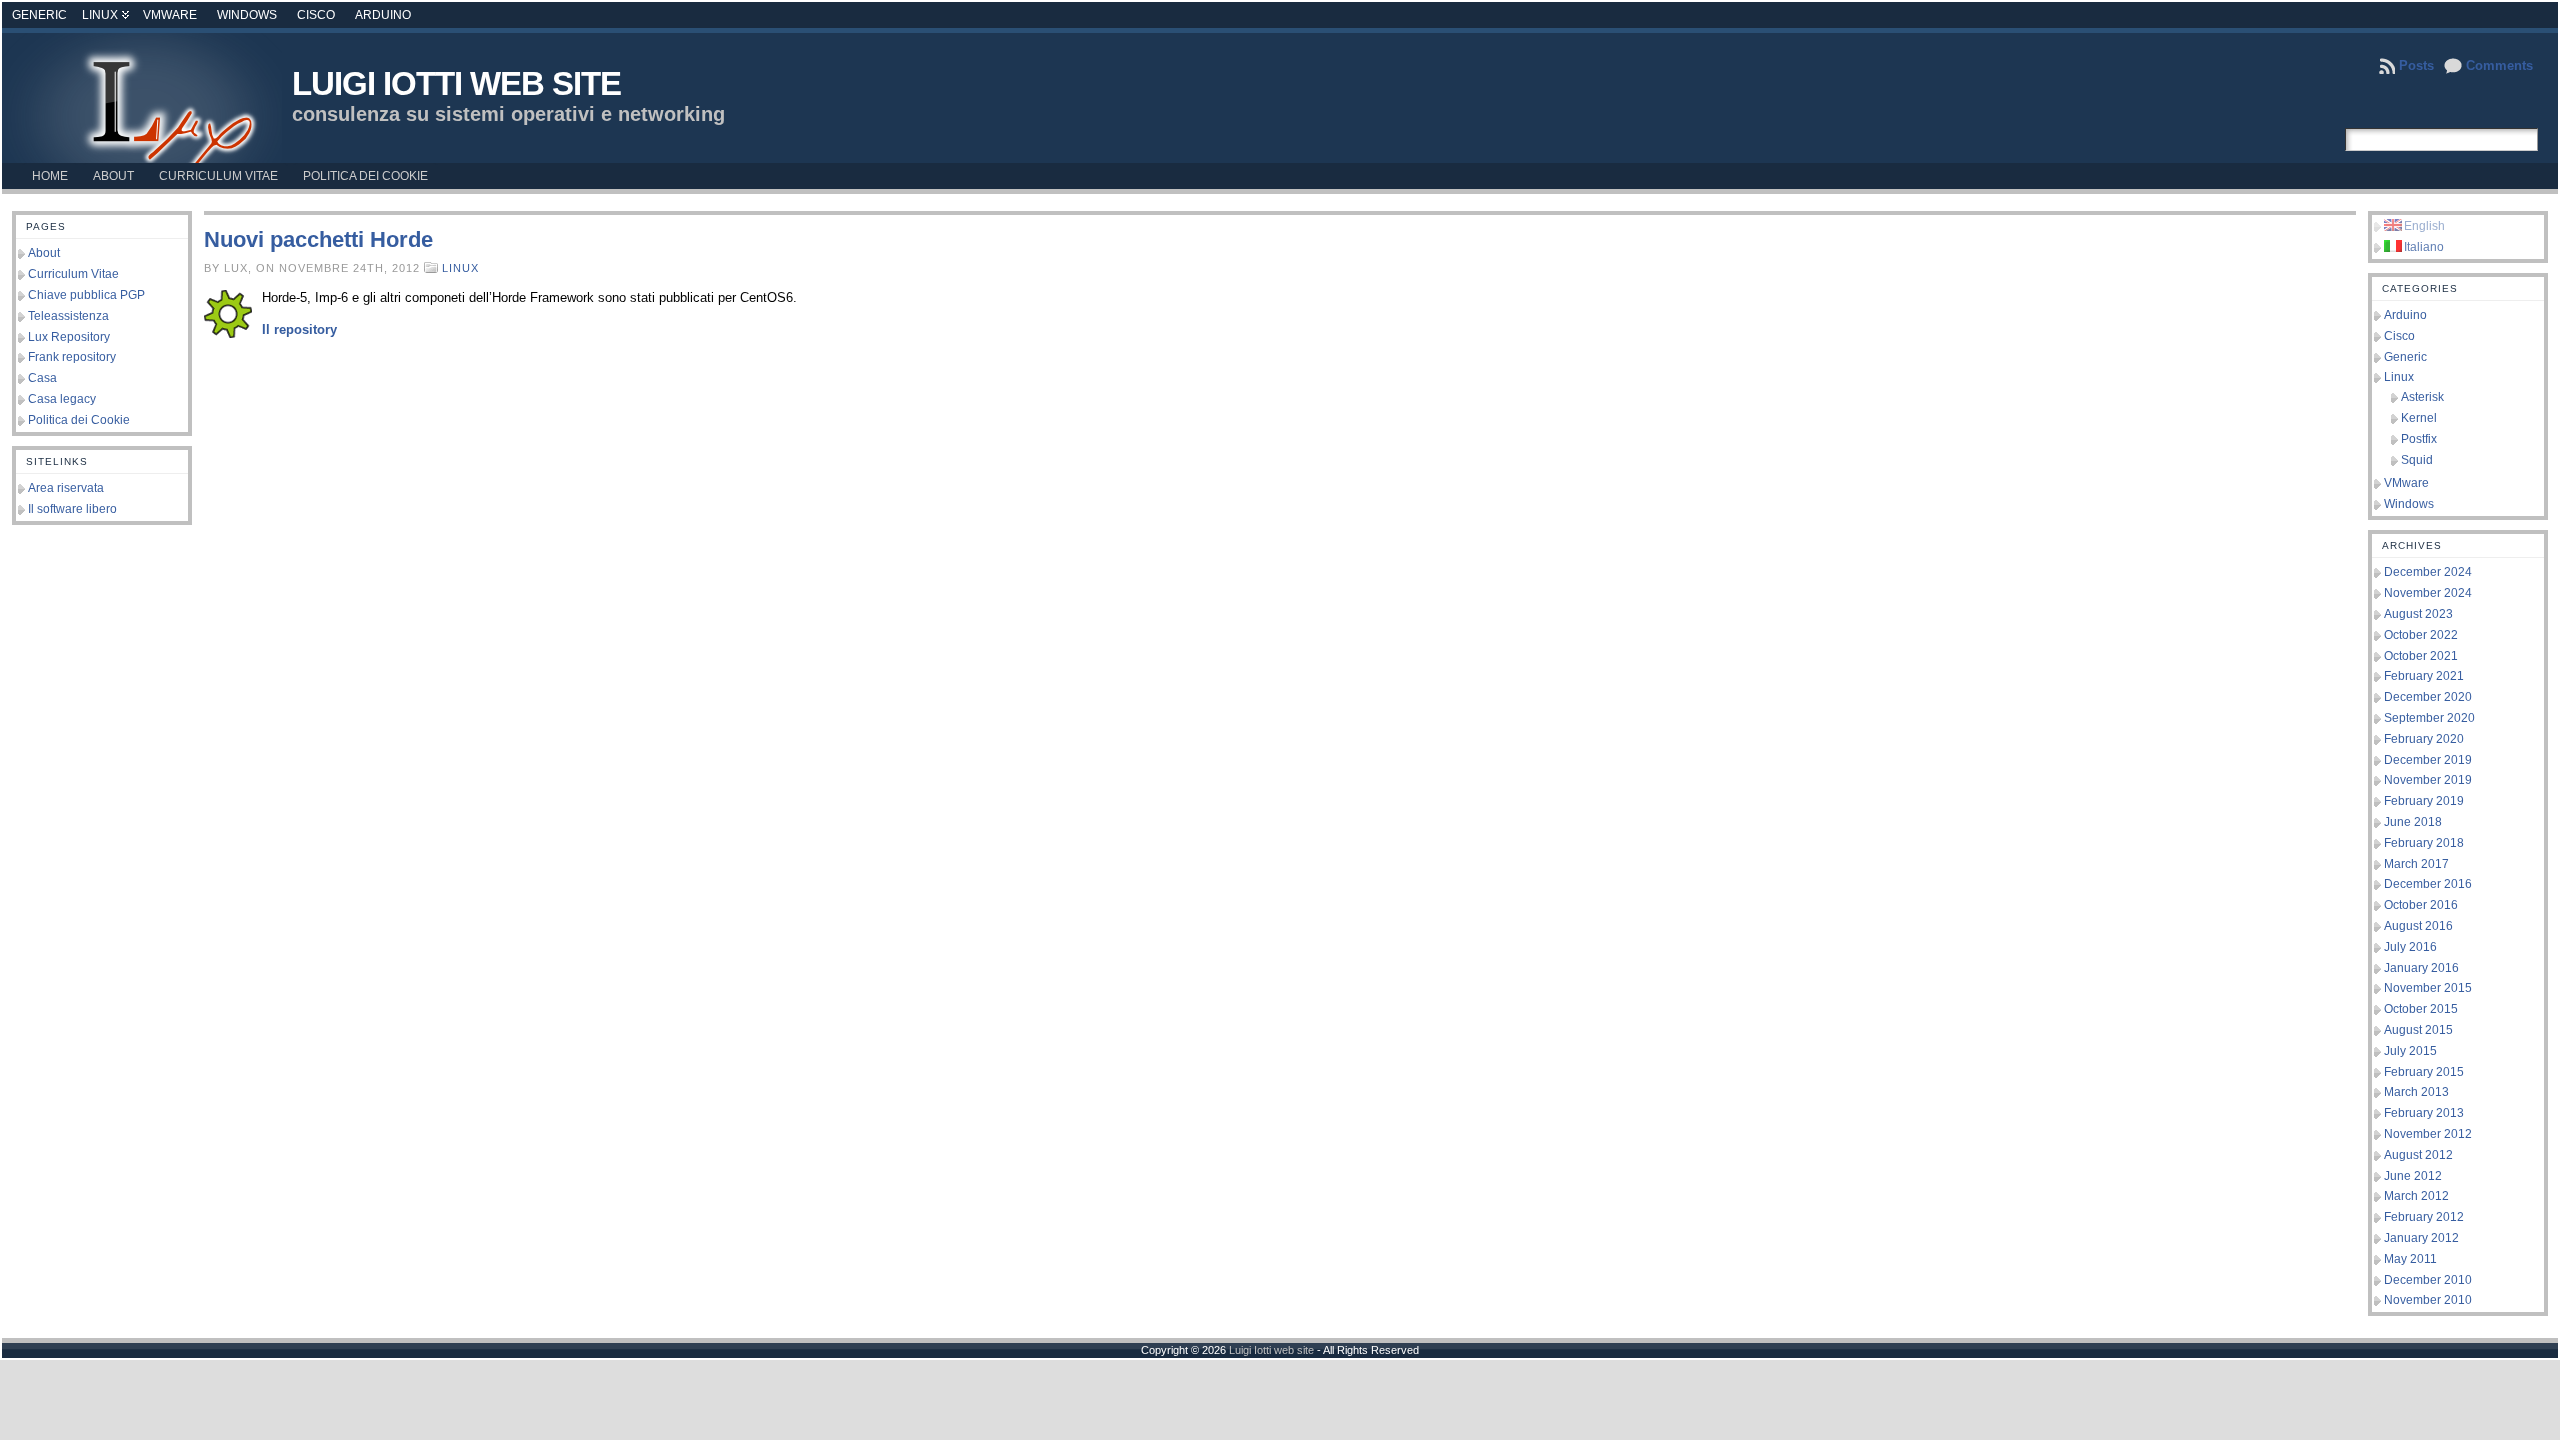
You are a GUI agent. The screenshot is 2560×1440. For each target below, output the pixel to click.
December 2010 (2428, 1280)
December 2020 (2428, 697)
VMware (170, 15)
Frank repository (72, 357)
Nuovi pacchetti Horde (318, 239)
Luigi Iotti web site (456, 84)
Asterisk (2422, 397)
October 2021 (2421, 656)
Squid (2417, 460)
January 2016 (2421, 968)
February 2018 (2424, 843)
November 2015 (2428, 988)
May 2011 (2410, 1259)
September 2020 (2429, 718)
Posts (2416, 65)
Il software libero (72, 509)
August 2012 (2418, 1155)
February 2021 (2424, 676)
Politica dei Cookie (79, 420)
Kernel (2419, 418)
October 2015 (2421, 1009)
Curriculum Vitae (73, 274)
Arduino (383, 15)
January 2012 (2421, 1238)
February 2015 (2424, 1072)
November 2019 (2428, 780)
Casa (42, 378)
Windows (247, 15)
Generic (39, 15)
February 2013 (2424, 1113)
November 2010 (2428, 1300)
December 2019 (2428, 760)
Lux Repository (69, 337)
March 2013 (2416, 1092)
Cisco (316, 15)
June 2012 (2413, 1176)
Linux (100, 15)
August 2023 (2418, 614)
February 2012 (2424, 1217)
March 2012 (2416, 1196)
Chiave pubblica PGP (86, 295)
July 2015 (2410, 1051)
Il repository (299, 329)
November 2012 (2428, 1134)
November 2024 (2428, 593)
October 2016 (2421, 905)
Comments (2499, 65)
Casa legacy (62, 399)
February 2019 (2424, 801)
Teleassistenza (68, 316)
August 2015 (2418, 1030)
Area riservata (66, 488)
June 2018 (2413, 822)
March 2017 (2416, 864)
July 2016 (2410, 947)
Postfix (2419, 439)
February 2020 (2424, 739)
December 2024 (2428, 572)
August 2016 (2418, 926)
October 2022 (2421, 635)
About (44, 253)
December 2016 (2428, 884)
